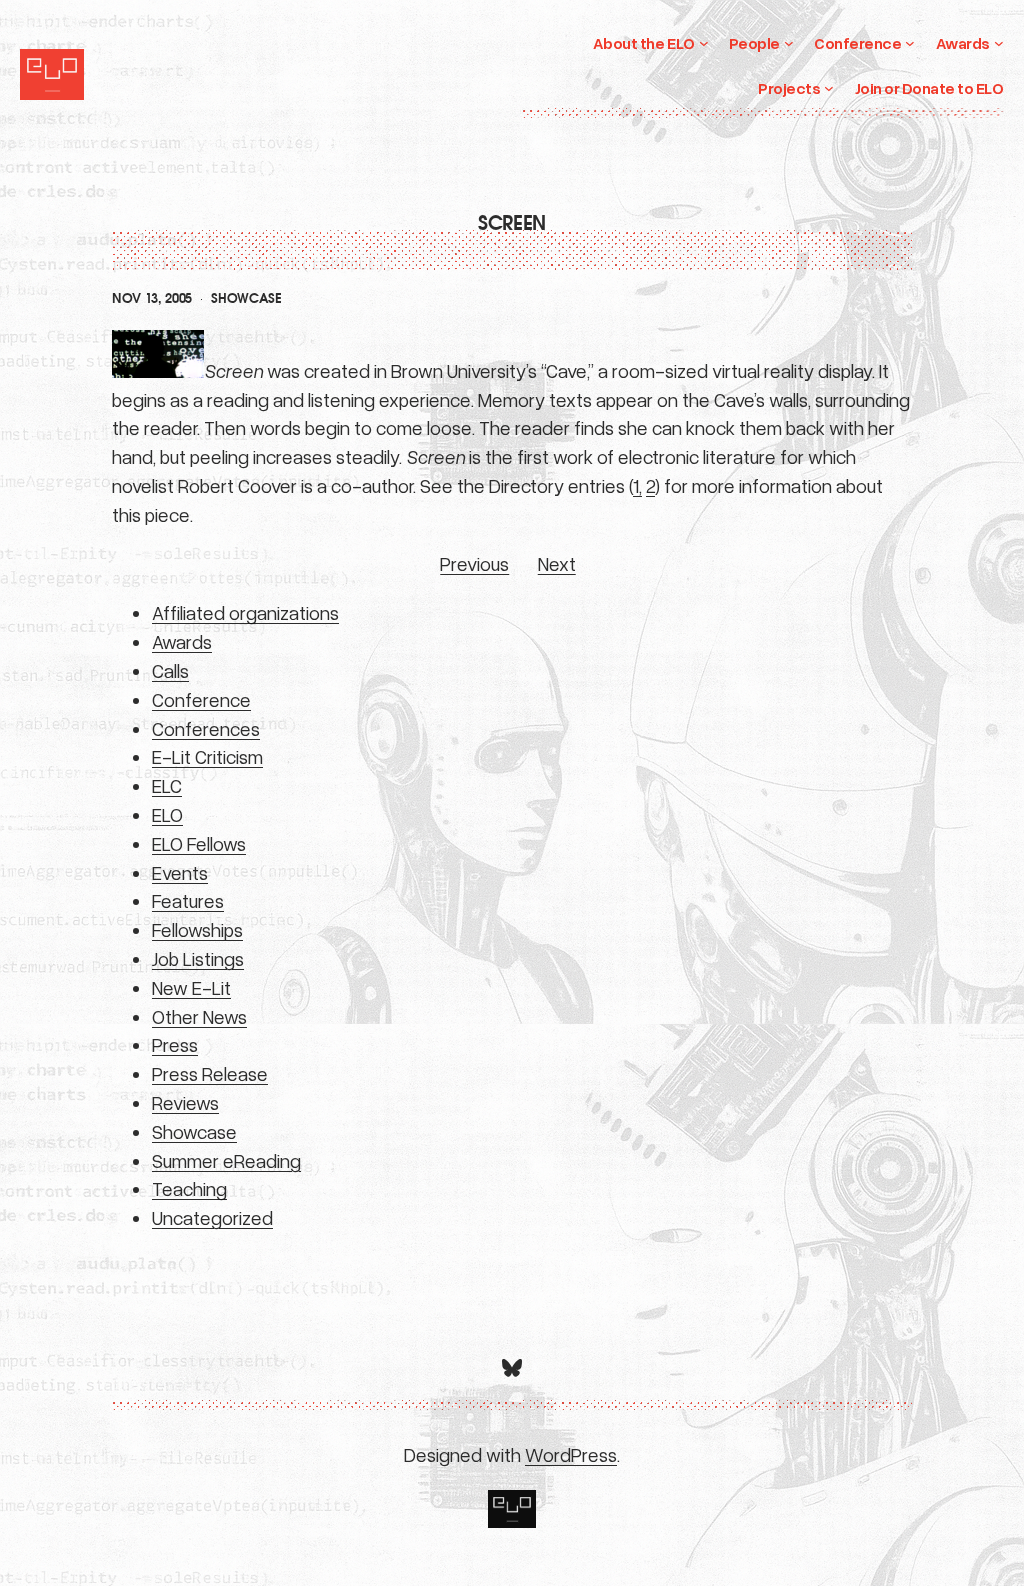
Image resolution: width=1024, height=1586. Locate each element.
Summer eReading (226, 1160)
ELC (167, 785)
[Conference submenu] (910, 43)
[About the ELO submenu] (704, 43)
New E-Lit (191, 987)
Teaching (189, 1188)
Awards (182, 641)
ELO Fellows (199, 843)
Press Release (210, 1073)
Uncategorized (212, 1217)
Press (175, 1044)
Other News (199, 1016)
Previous (474, 563)
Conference (201, 699)
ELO (167, 814)
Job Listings (198, 958)
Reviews (185, 1102)
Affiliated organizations (245, 612)
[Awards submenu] (999, 43)
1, (637, 485)
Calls (170, 670)
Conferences (206, 728)
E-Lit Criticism (207, 756)
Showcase (246, 299)
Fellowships (197, 929)
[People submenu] (789, 43)
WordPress (571, 1454)
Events (180, 872)
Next (557, 563)
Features (188, 900)
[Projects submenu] (829, 88)
